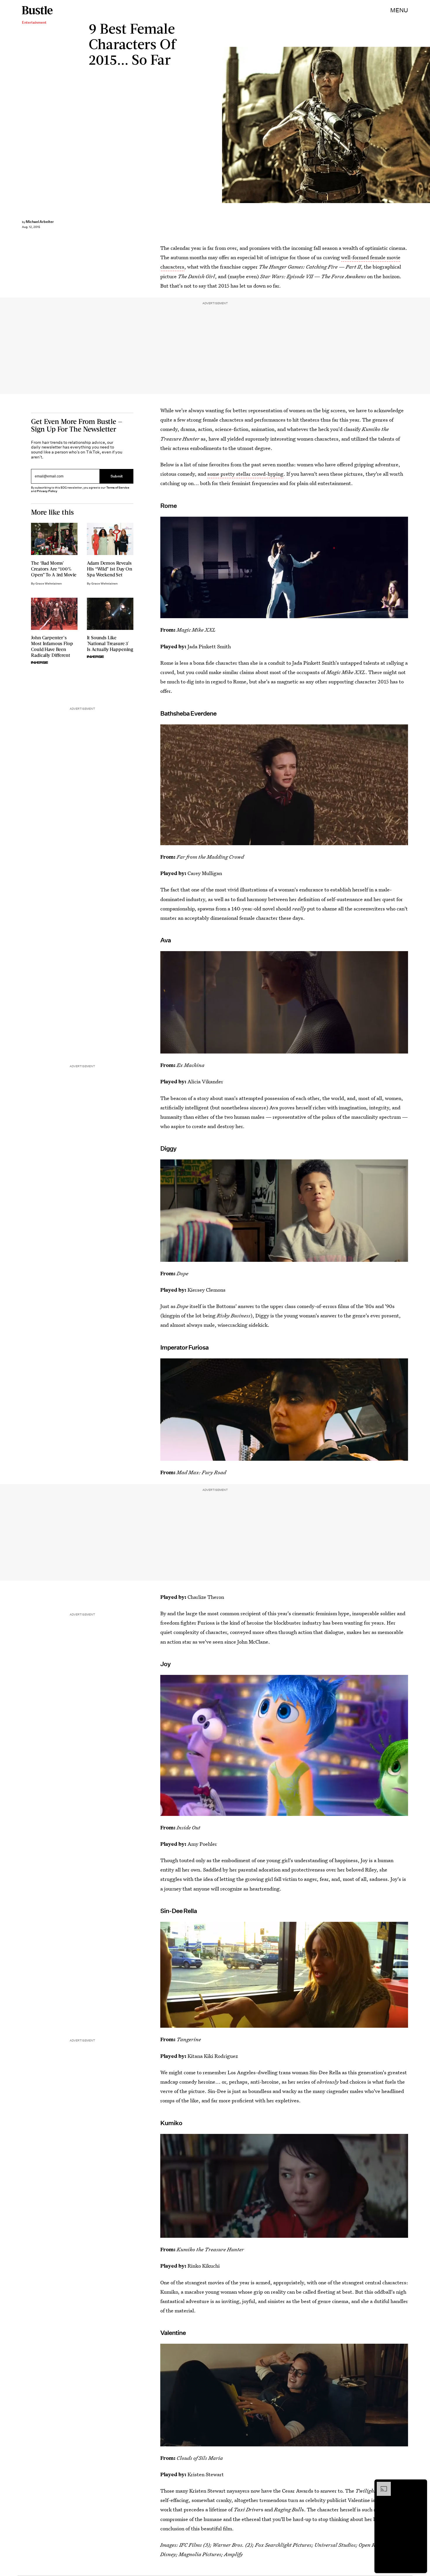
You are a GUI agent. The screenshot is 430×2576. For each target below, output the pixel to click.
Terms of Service (118, 488)
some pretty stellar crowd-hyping (245, 474)
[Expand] (381, 2485)
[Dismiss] (421, 2485)
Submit (117, 476)
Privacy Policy (47, 491)
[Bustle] (37, 10)
